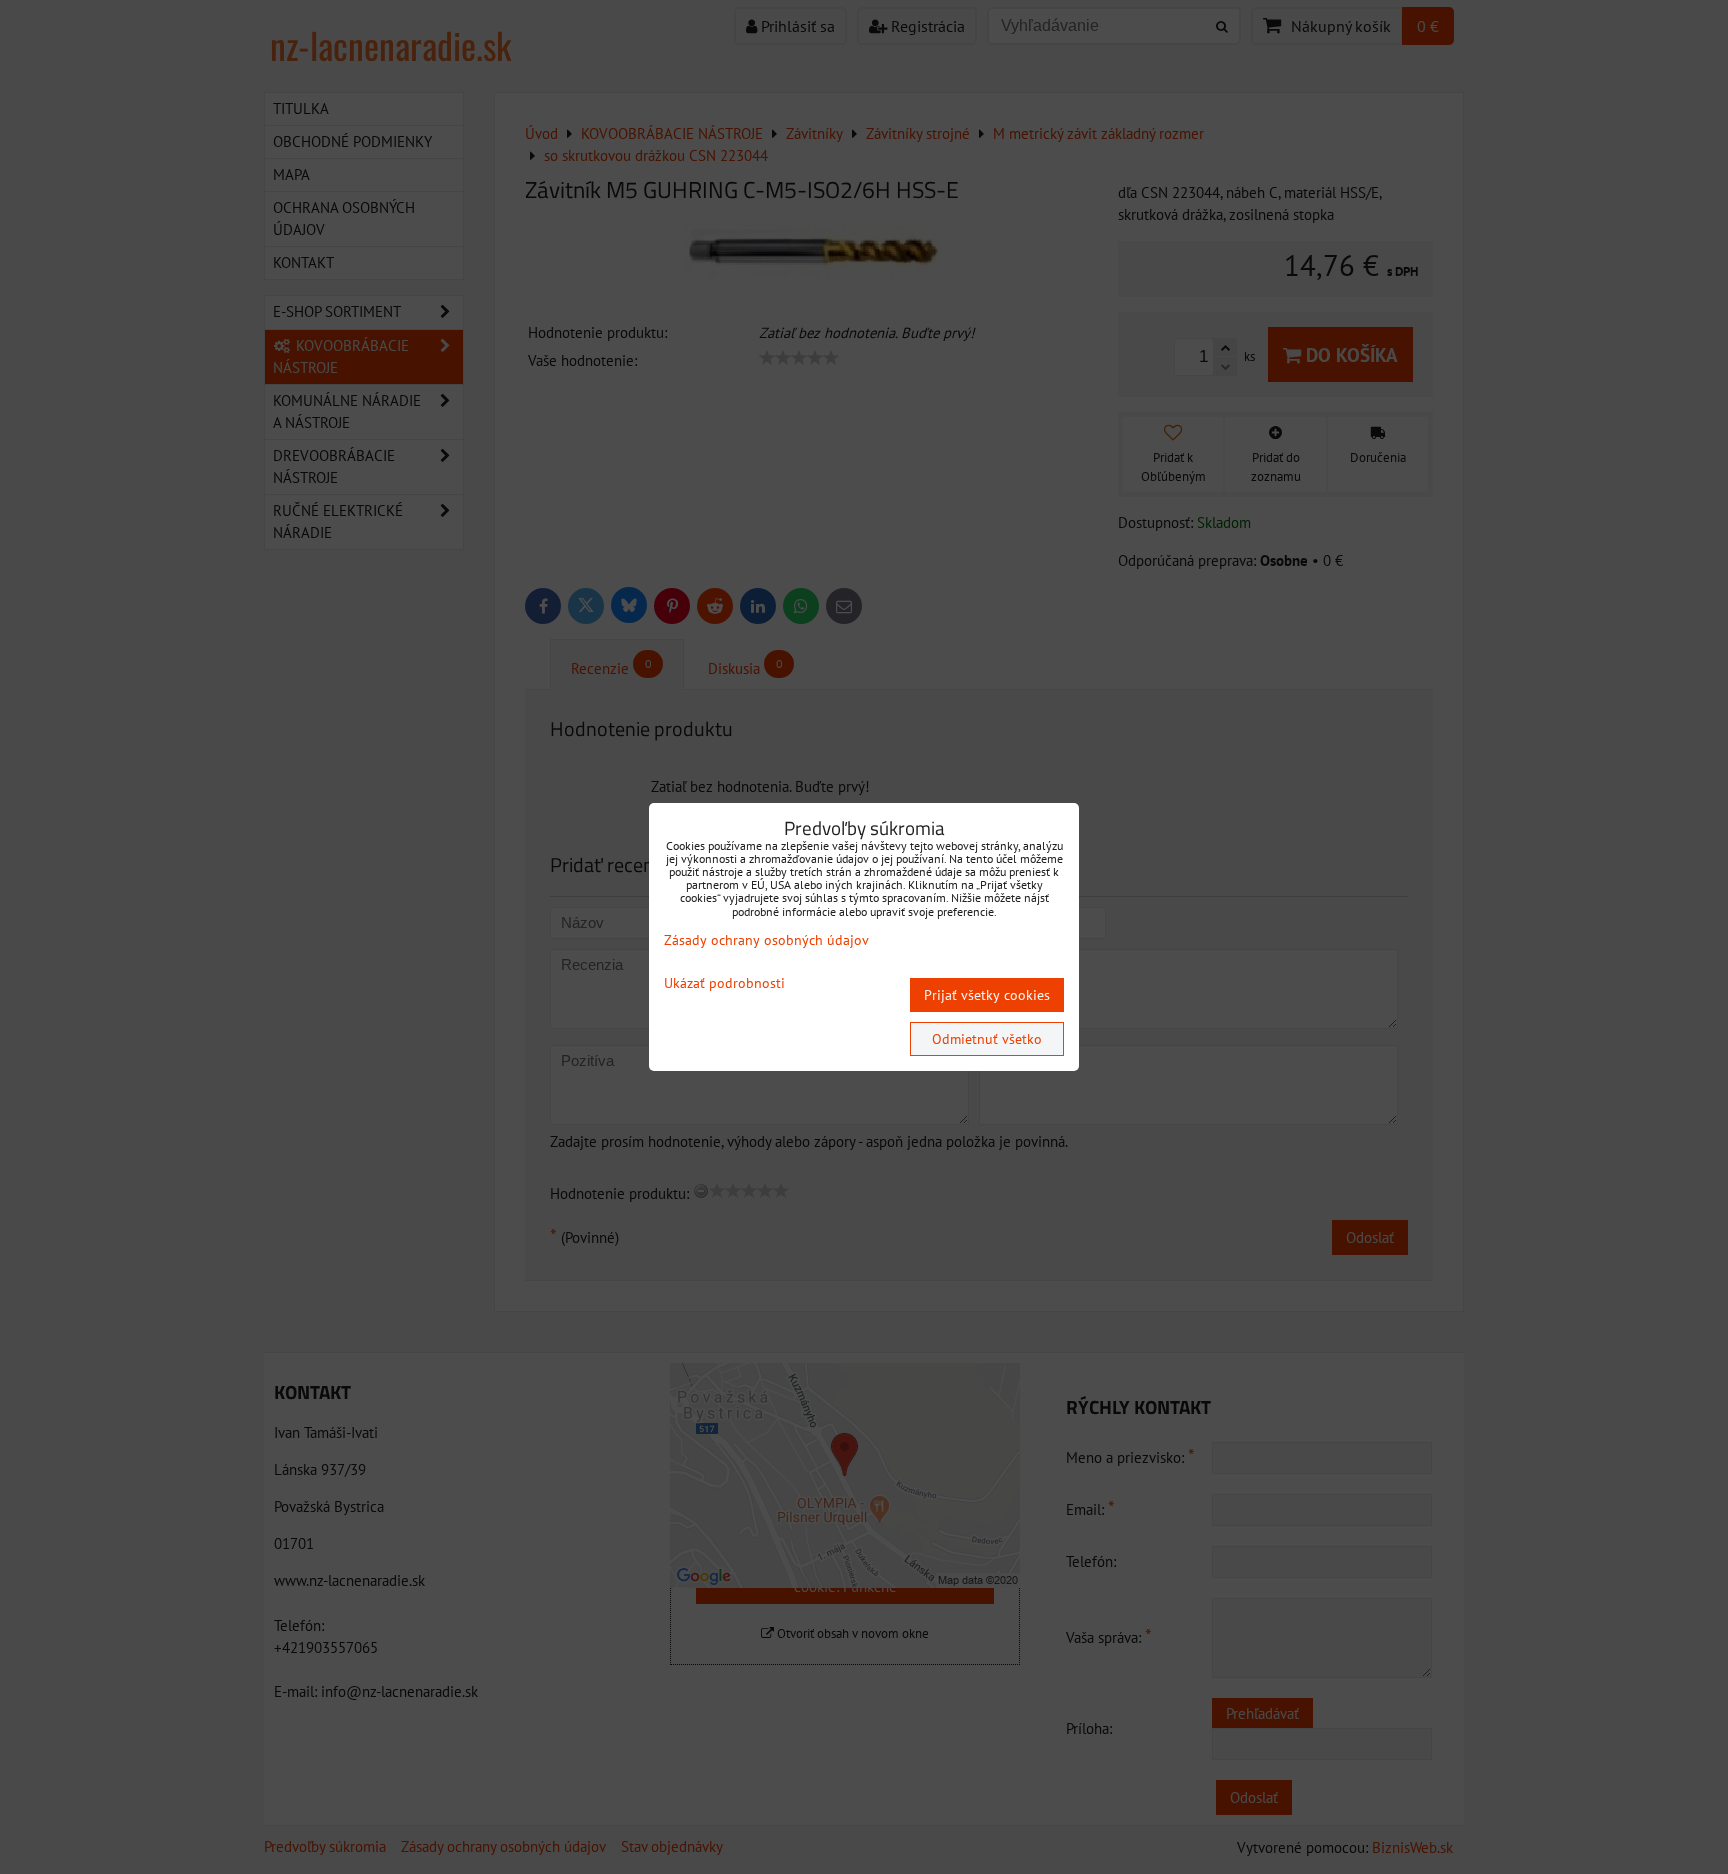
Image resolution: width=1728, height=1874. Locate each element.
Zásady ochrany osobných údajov (766, 940)
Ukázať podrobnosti (724, 983)
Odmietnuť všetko (987, 1039)
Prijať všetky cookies (987, 995)
